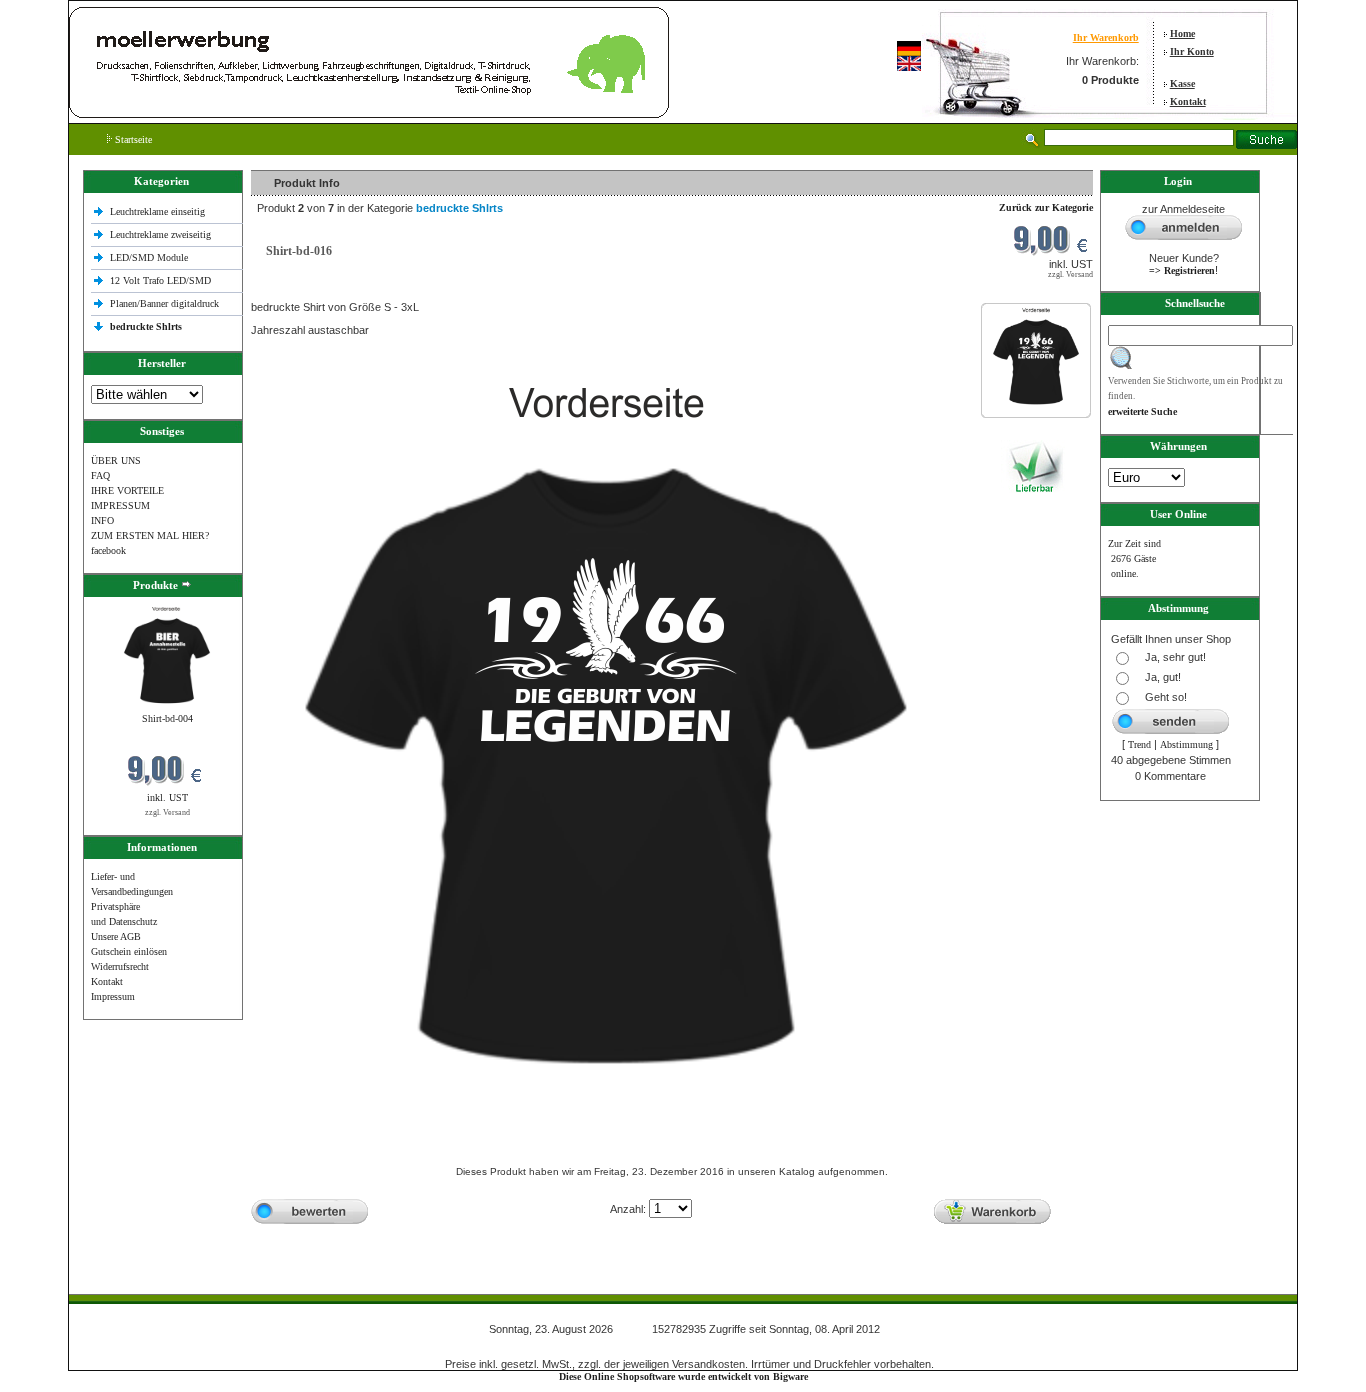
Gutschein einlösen (129, 951)
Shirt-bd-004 (167, 718)
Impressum (113, 996)
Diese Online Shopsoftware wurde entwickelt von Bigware (683, 1376)
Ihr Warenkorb (1106, 37)
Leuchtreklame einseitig (159, 211)
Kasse (1182, 83)
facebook (108, 550)
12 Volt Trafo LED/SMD (160, 280)
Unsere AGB (116, 936)
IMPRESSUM (120, 505)
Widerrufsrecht (120, 966)
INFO (102, 520)
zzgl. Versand (167, 812)
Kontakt (1188, 101)
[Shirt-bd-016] (1036, 408)
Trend (1139, 744)
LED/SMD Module (149, 257)
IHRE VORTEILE (127, 490)
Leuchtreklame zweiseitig (162, 234)
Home (1182, 33)
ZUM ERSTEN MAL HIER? (150, 535)
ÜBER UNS (116, 460)
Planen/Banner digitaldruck (164, 303)
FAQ (100, 475)
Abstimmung (1186, 744)
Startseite (132, 139)
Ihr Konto (1192, 51)
